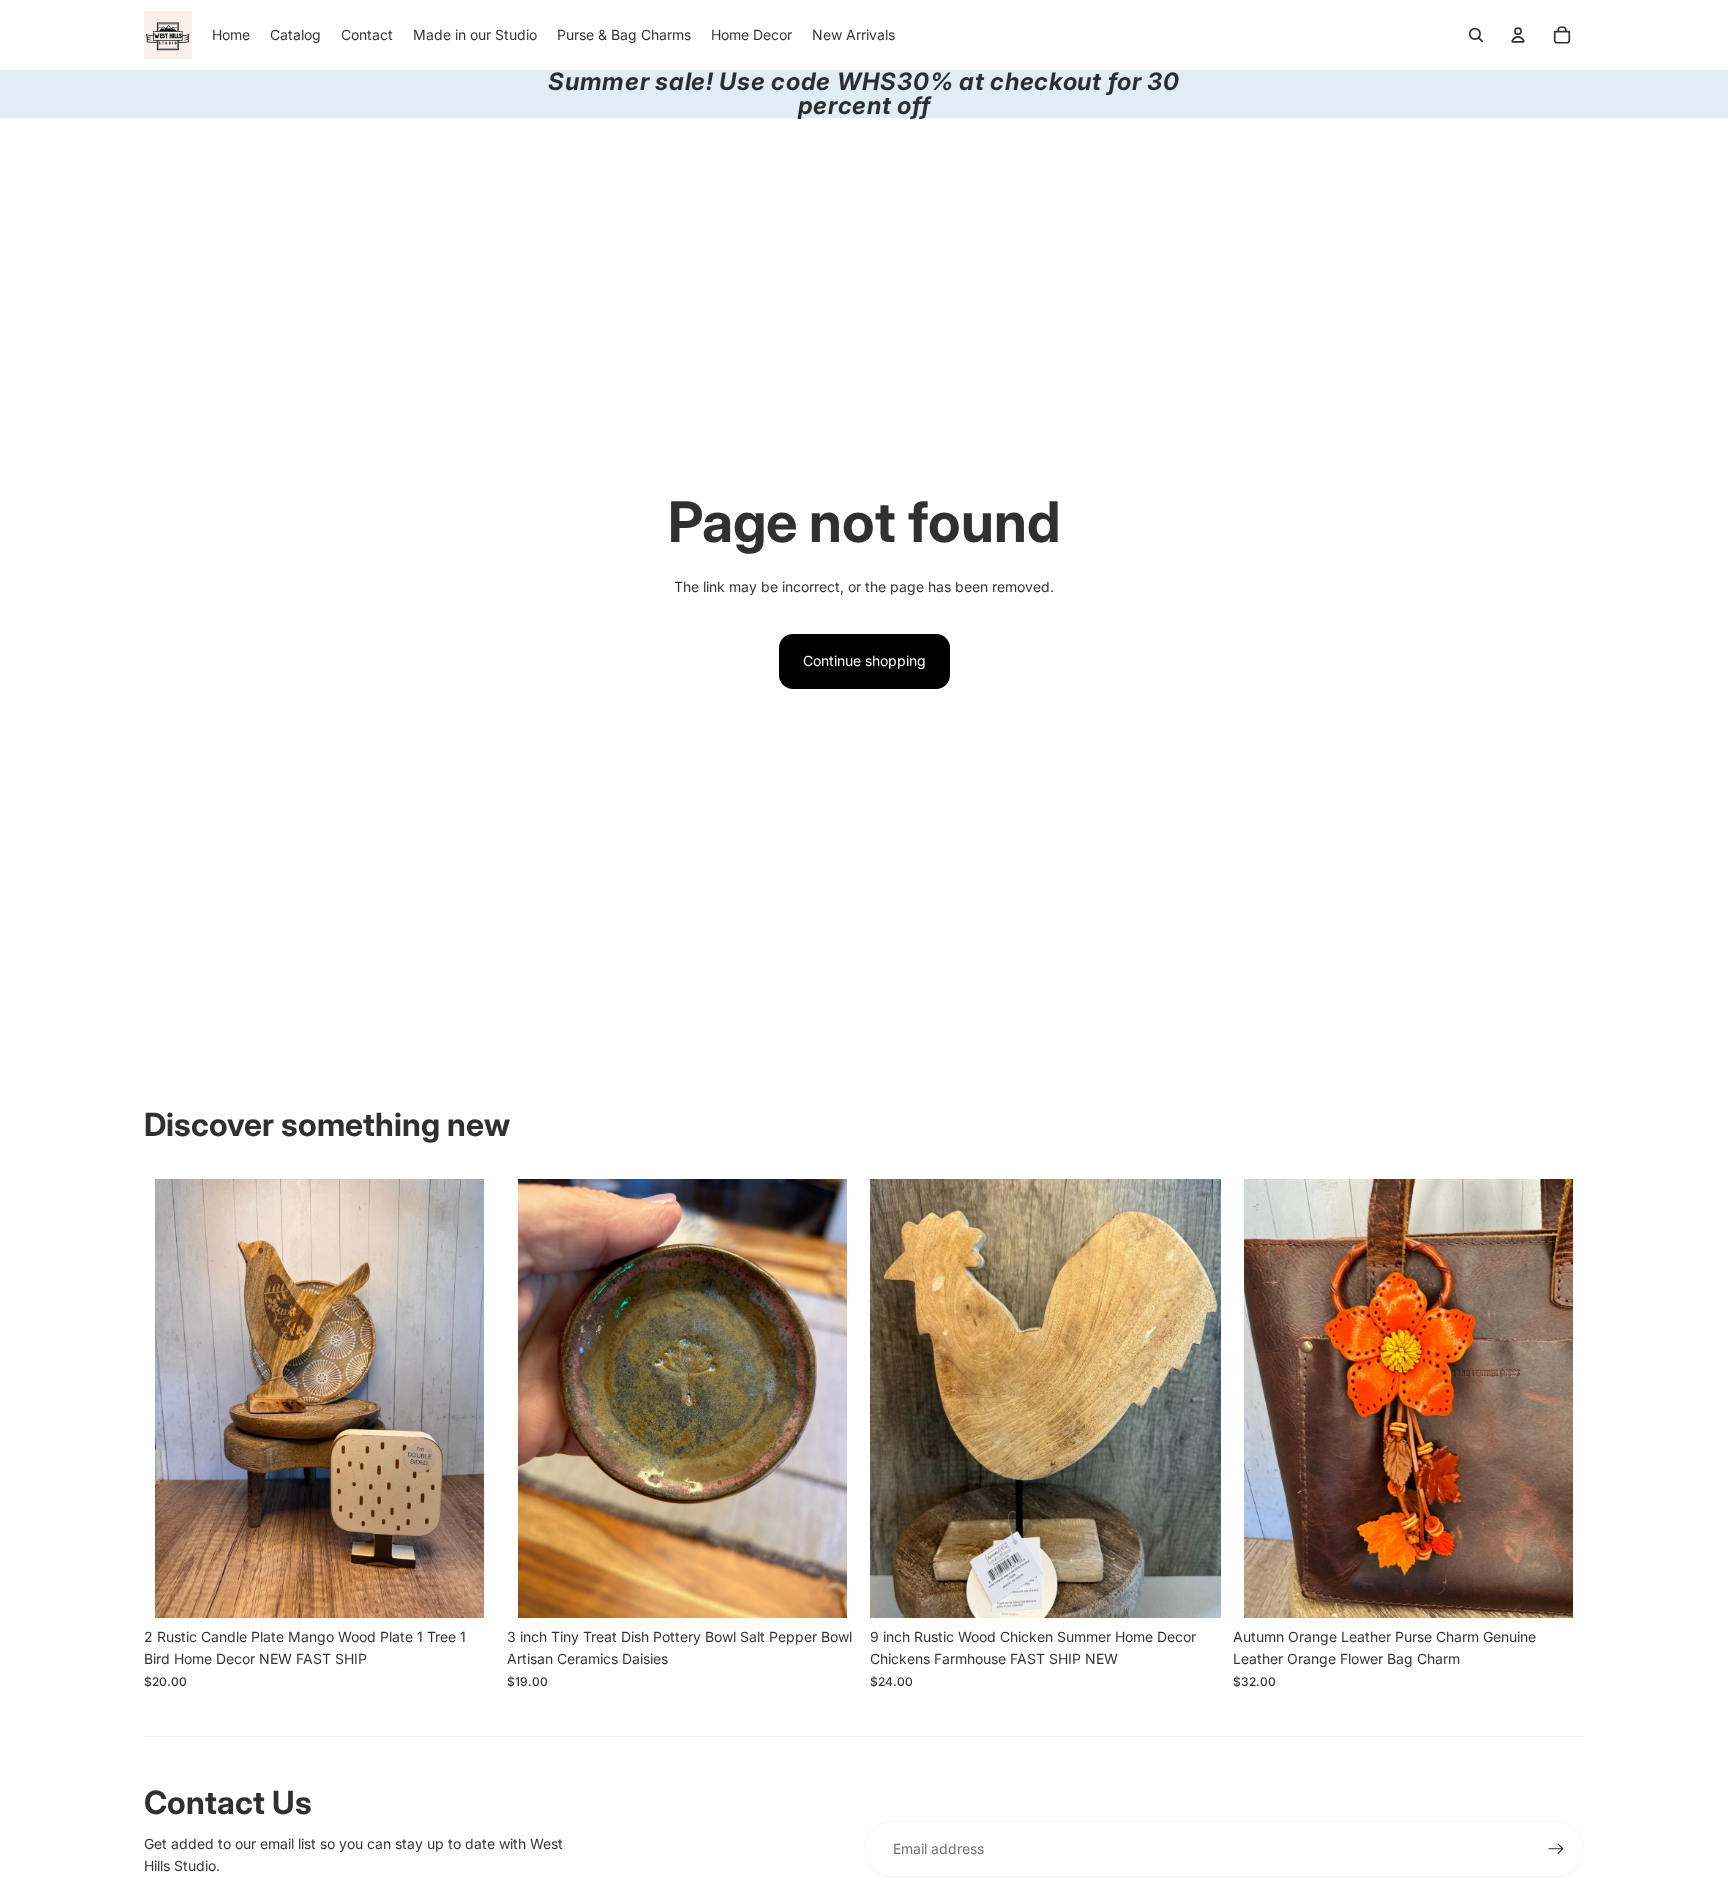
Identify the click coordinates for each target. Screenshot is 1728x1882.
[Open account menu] (1518, 35)
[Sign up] (1556, 1849)
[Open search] (1476, 35)
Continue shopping (864, 660)
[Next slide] (465, 1398)
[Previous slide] (174, 1398)
